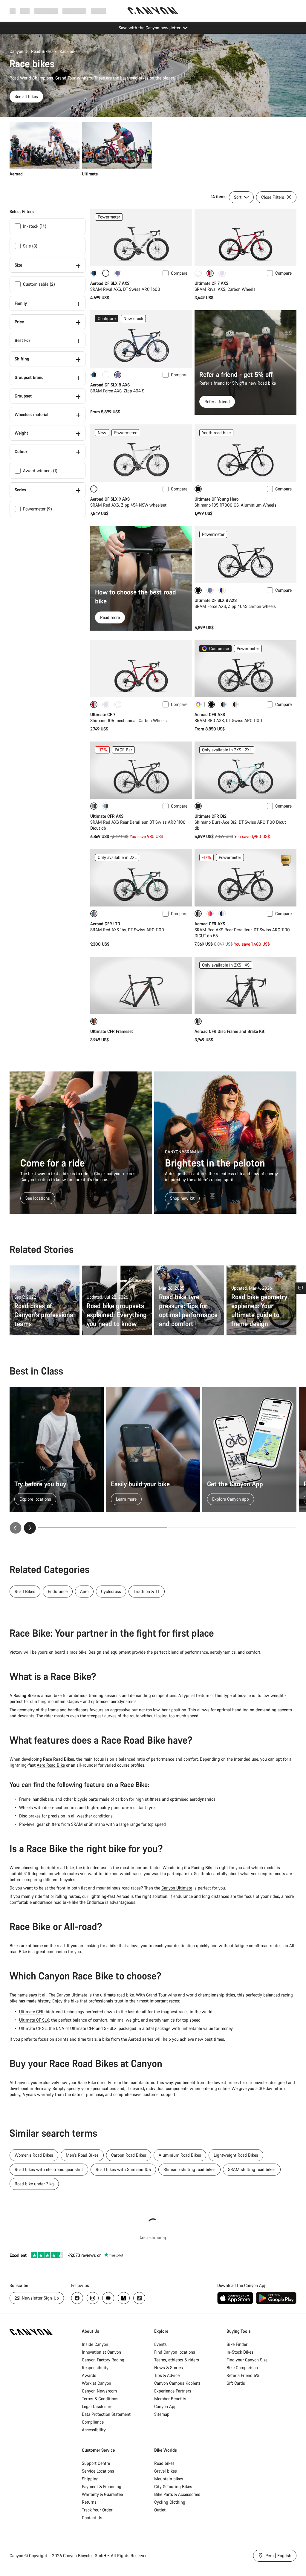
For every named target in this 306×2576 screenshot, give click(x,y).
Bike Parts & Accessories (177, 2494)
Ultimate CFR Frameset (112, 1031)
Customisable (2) (39, 284)
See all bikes (26, 96)
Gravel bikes (166, 2471)
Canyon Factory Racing (103, 2360)
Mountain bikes (169, 2479)
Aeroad (123, 1896)
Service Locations (98, 2471)
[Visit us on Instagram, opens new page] (93, 2298)
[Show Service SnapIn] (300, 1288)
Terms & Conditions (100, 2399)
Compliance (93, 2422)
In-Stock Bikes (240, 2352)
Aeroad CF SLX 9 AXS (110, 499)
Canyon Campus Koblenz (177, 2383)
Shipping (90, 2479)
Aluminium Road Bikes (180, 2155)
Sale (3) (30, 246)
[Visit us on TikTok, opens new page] (139, 2298)
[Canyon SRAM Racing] (210, 914)
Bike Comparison (242, 2368)
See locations (38, 1198)
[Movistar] (222, 914)
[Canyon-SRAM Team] (223, 704)
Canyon (16, 51)
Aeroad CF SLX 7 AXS (110, 283)
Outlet (160, 2510)
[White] (198, 273)
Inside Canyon (95, 2344)
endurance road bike (52, 1902)
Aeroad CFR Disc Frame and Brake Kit (229, 1031)
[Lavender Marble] (222, 273)
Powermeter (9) (38, 509)
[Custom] (198, 704)
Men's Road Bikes (82, 2155)
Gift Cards (236, 2383)
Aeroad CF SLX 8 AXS (110, 385)
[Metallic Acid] (118, 273)
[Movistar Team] (235, 704)
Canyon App (165, 2406)
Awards (89, 2375)
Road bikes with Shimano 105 (123, 2169)
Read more (110, 617)
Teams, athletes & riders (177, 2360)
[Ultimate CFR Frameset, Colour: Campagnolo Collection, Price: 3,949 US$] (141, 985)
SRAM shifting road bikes (252, 2169)
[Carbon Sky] (106, 806)
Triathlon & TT (147, 1591)
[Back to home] (153, 11)
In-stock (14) (35, 226)
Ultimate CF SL (33, 2028)
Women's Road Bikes (34, 2155)
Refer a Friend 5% (243, 2375)
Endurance (58, 1591)
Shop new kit (182, 1198)
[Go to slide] (232, 1528)
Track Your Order (97, 2510)
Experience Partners (173, 2391)
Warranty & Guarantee (102, 2494)
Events (160, 2344)
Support (98, 11)
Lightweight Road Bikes (236, 2155)
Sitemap (162, 2414)
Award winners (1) (40, 471)
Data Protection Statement (106, 2414)
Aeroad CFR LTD (105, 924)
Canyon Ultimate (177, 1888)
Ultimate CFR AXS (107, 816)
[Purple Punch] (222, 590)
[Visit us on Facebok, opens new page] (77, 2298)
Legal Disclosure (97, 2406)
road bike (53, 1695)
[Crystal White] (106, 375)
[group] (153, 149)
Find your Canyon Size (247, 2360)
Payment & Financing (102, 2486)
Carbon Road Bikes (129, 2155)
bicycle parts (86, 1799)
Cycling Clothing (170, 2502)
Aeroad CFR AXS (210, 714)
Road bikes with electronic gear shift (49, 2169)
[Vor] (30, 1528)
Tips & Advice (167, 2375)
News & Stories (169, 2368)
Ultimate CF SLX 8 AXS (216, 600)
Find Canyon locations (175, 2352)
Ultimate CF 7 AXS (211, 283)
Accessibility (94, 2430)
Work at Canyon (97, 2383)
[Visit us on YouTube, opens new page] (108, 2298)
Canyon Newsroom (99, 2391)
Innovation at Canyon (101, 2352)
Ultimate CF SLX (34, 2020)
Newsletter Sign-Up (40, 2298)
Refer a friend (217, 402)
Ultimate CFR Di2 (211, 816)
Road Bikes (41, 51)
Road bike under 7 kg (34, 2184)
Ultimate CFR (31, 2012)
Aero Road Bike (51, 1765)
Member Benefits (170, 2399)
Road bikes (164, 2463)
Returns (89, 2502)
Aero (84, 1591)
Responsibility (95, 2368)
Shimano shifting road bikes (189, 2169)
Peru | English (278, 2556)
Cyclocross (111, 1591)
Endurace (95, 1902)
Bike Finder (237, 2344)
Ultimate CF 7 (103, 714)
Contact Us (92, 2518)
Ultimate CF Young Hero (217, 499)
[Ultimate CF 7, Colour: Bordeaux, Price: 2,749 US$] (141, 669)
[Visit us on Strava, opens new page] (124, 2298)
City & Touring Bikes (173, 2486)
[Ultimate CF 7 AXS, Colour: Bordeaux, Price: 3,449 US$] (245, 237)
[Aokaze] (94, 273)
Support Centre (96, 2463)
